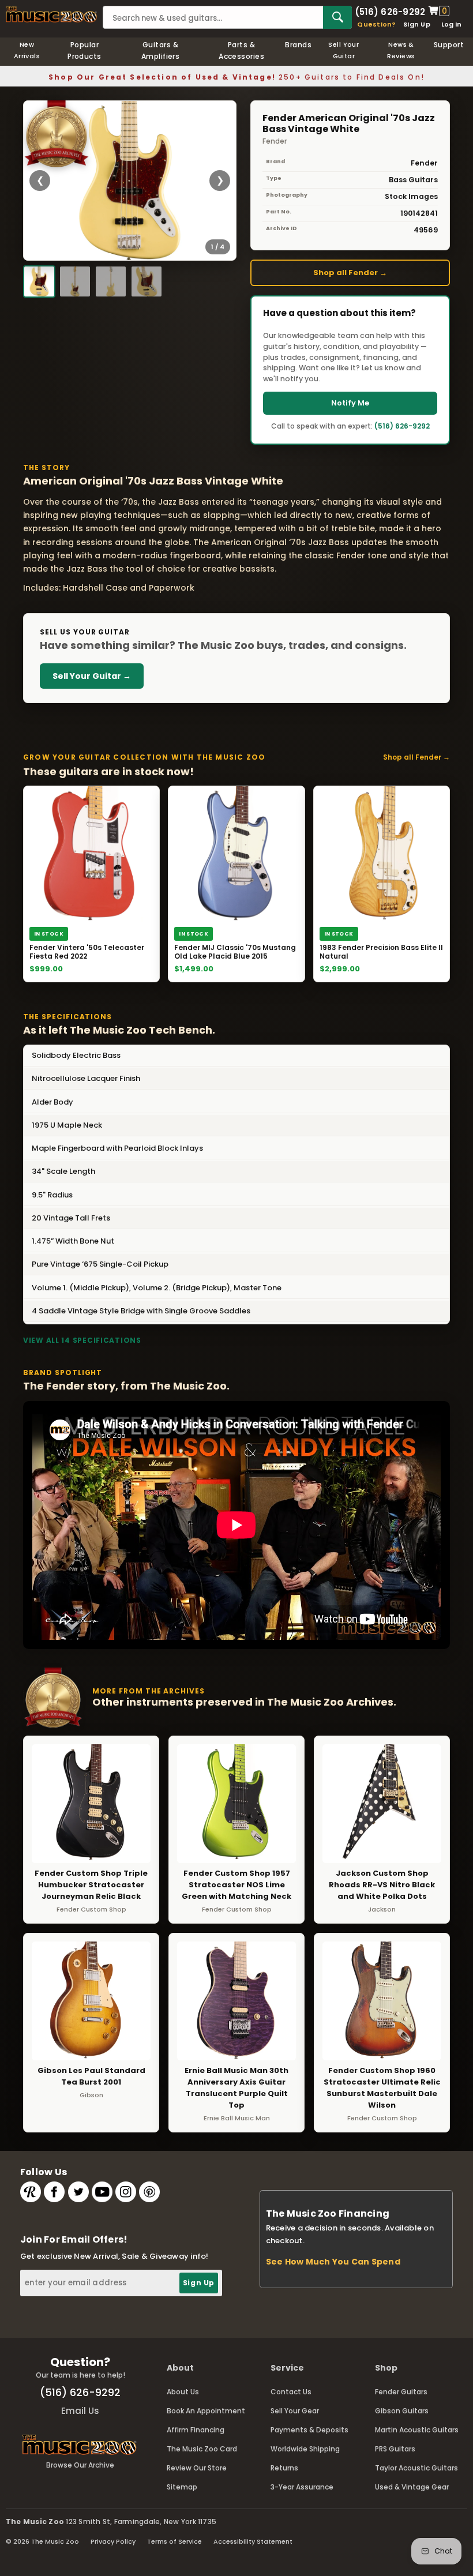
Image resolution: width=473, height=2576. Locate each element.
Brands (298, 45)
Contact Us (291, 2392)
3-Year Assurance (302, 2487)
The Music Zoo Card (202, 2449)
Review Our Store (197, 2468)
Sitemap (182, 2487)
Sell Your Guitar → (92, 676)
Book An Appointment (206, 2411)
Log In (451, 24)
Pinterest (149, 2192)
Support (449, 45)
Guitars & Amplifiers (161, 50)
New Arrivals (27, 50)
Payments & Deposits (309, 2430)
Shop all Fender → (350, 273)
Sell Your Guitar (344, 50)
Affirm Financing (196, 2430)
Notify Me (350, 403)
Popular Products (85, 50)
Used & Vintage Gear (412, 2487)
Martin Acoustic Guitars (417, 2430)
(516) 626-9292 (390, 11)
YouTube (102, 2192)
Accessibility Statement (253, 2541)
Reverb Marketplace (31, 2192)
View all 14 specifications (82, 1340)
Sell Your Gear (295, 2411)
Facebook (54, 2192)
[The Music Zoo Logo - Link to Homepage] (51, 14)
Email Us (80, 2411)
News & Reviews (401, 50)
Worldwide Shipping (305, 2449)
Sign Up (417, 24)
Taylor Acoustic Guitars (416, 2468)
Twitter (78, 2192)
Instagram (126, 2192)
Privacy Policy (113, 2541)
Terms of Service (174, 2541)
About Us (183, 2392)
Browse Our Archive (80, 2465)
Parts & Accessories (241, 50)
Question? (376, 24)
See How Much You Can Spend (333, 2262)
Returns (284, 2468)
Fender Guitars (401, 2392)
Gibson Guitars (402, 2411)
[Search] (337, 17)
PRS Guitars (395, 2449)
